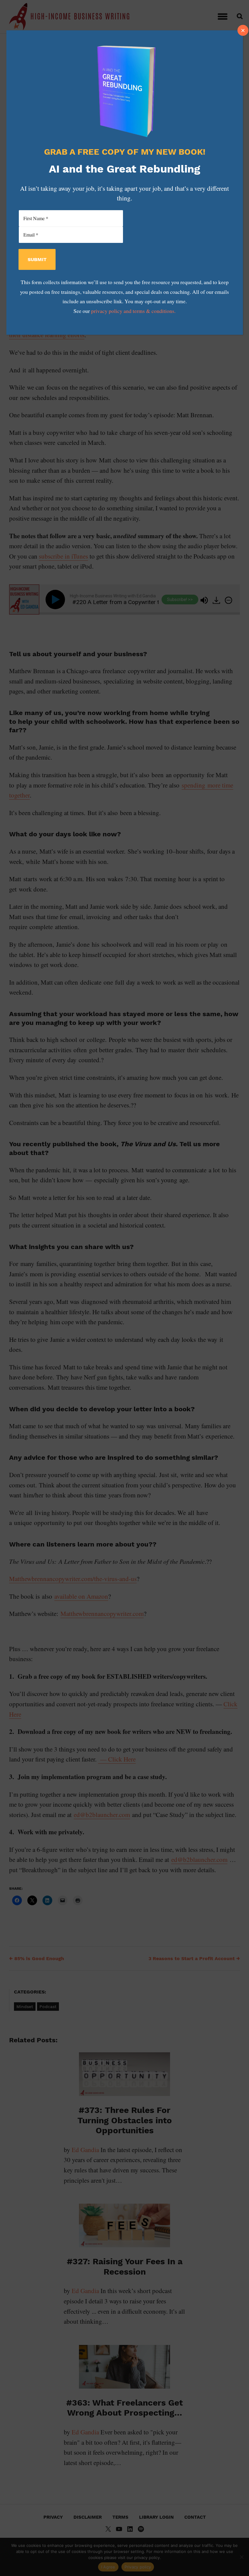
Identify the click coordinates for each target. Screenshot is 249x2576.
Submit (37, 259)
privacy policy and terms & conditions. (133, 311)
